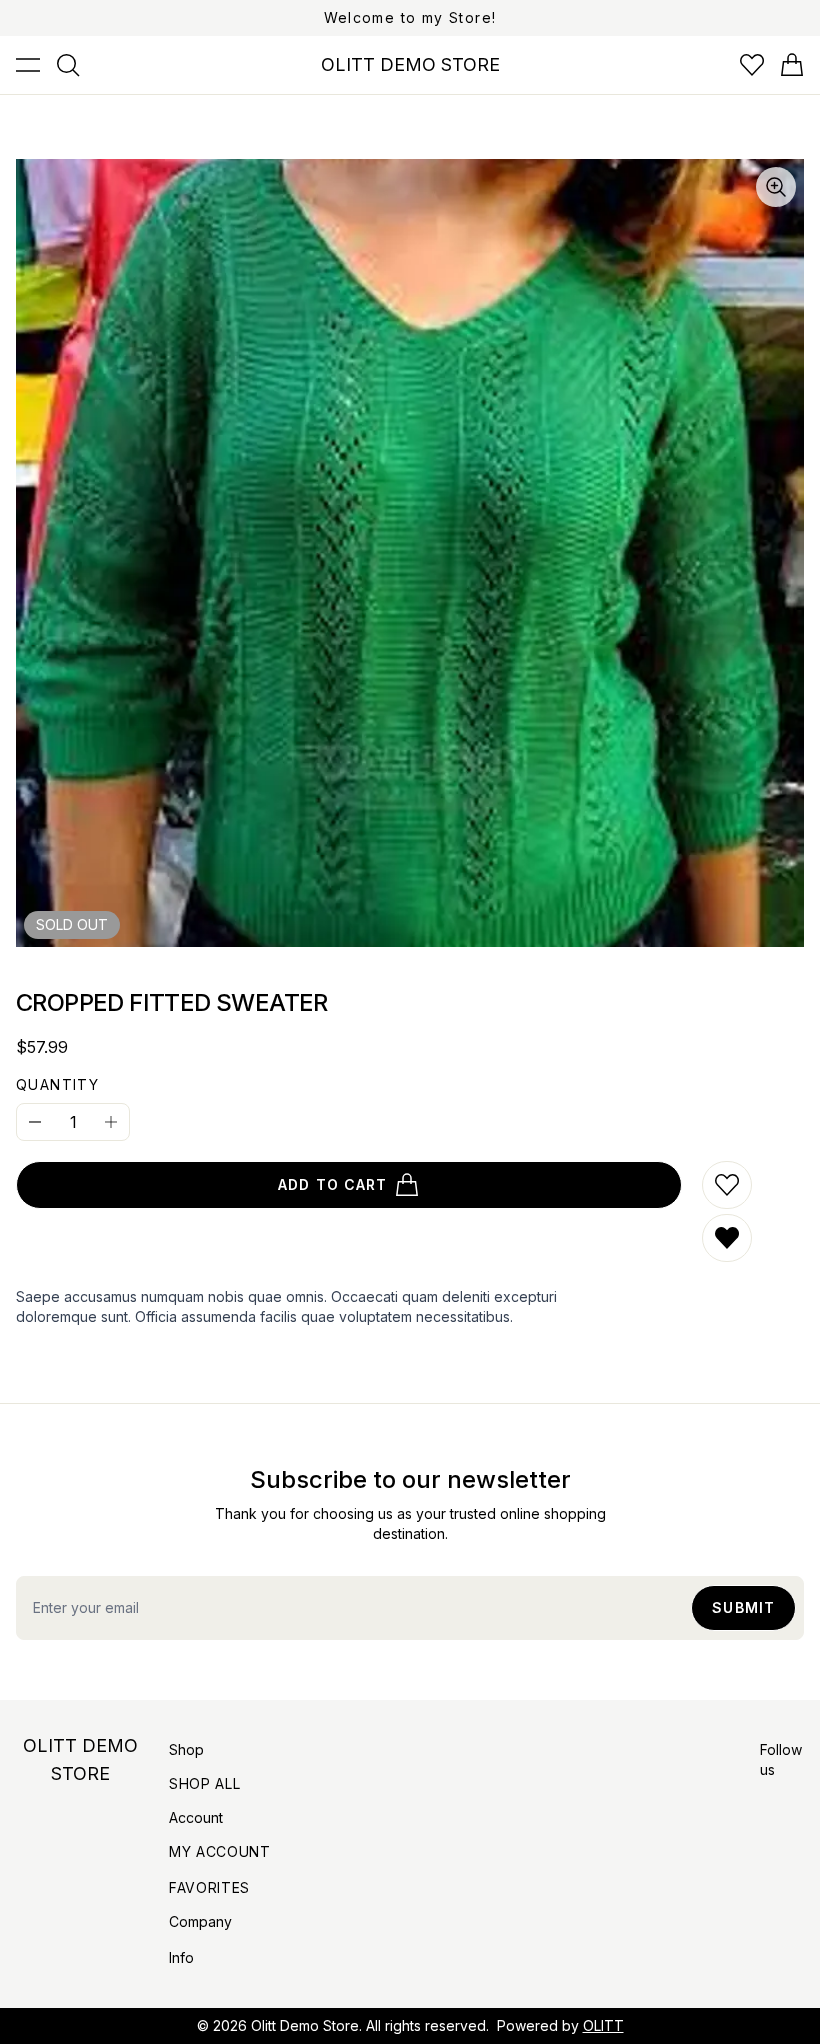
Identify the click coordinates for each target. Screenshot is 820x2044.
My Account (220, 1851)
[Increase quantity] (111, 1122)
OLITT (603, 2025)
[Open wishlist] (752, 65)
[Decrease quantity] (35, 1122)
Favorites (209, 1887)
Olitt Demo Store (305, 2025)
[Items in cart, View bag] (792, 65)
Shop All (205, 1783)
